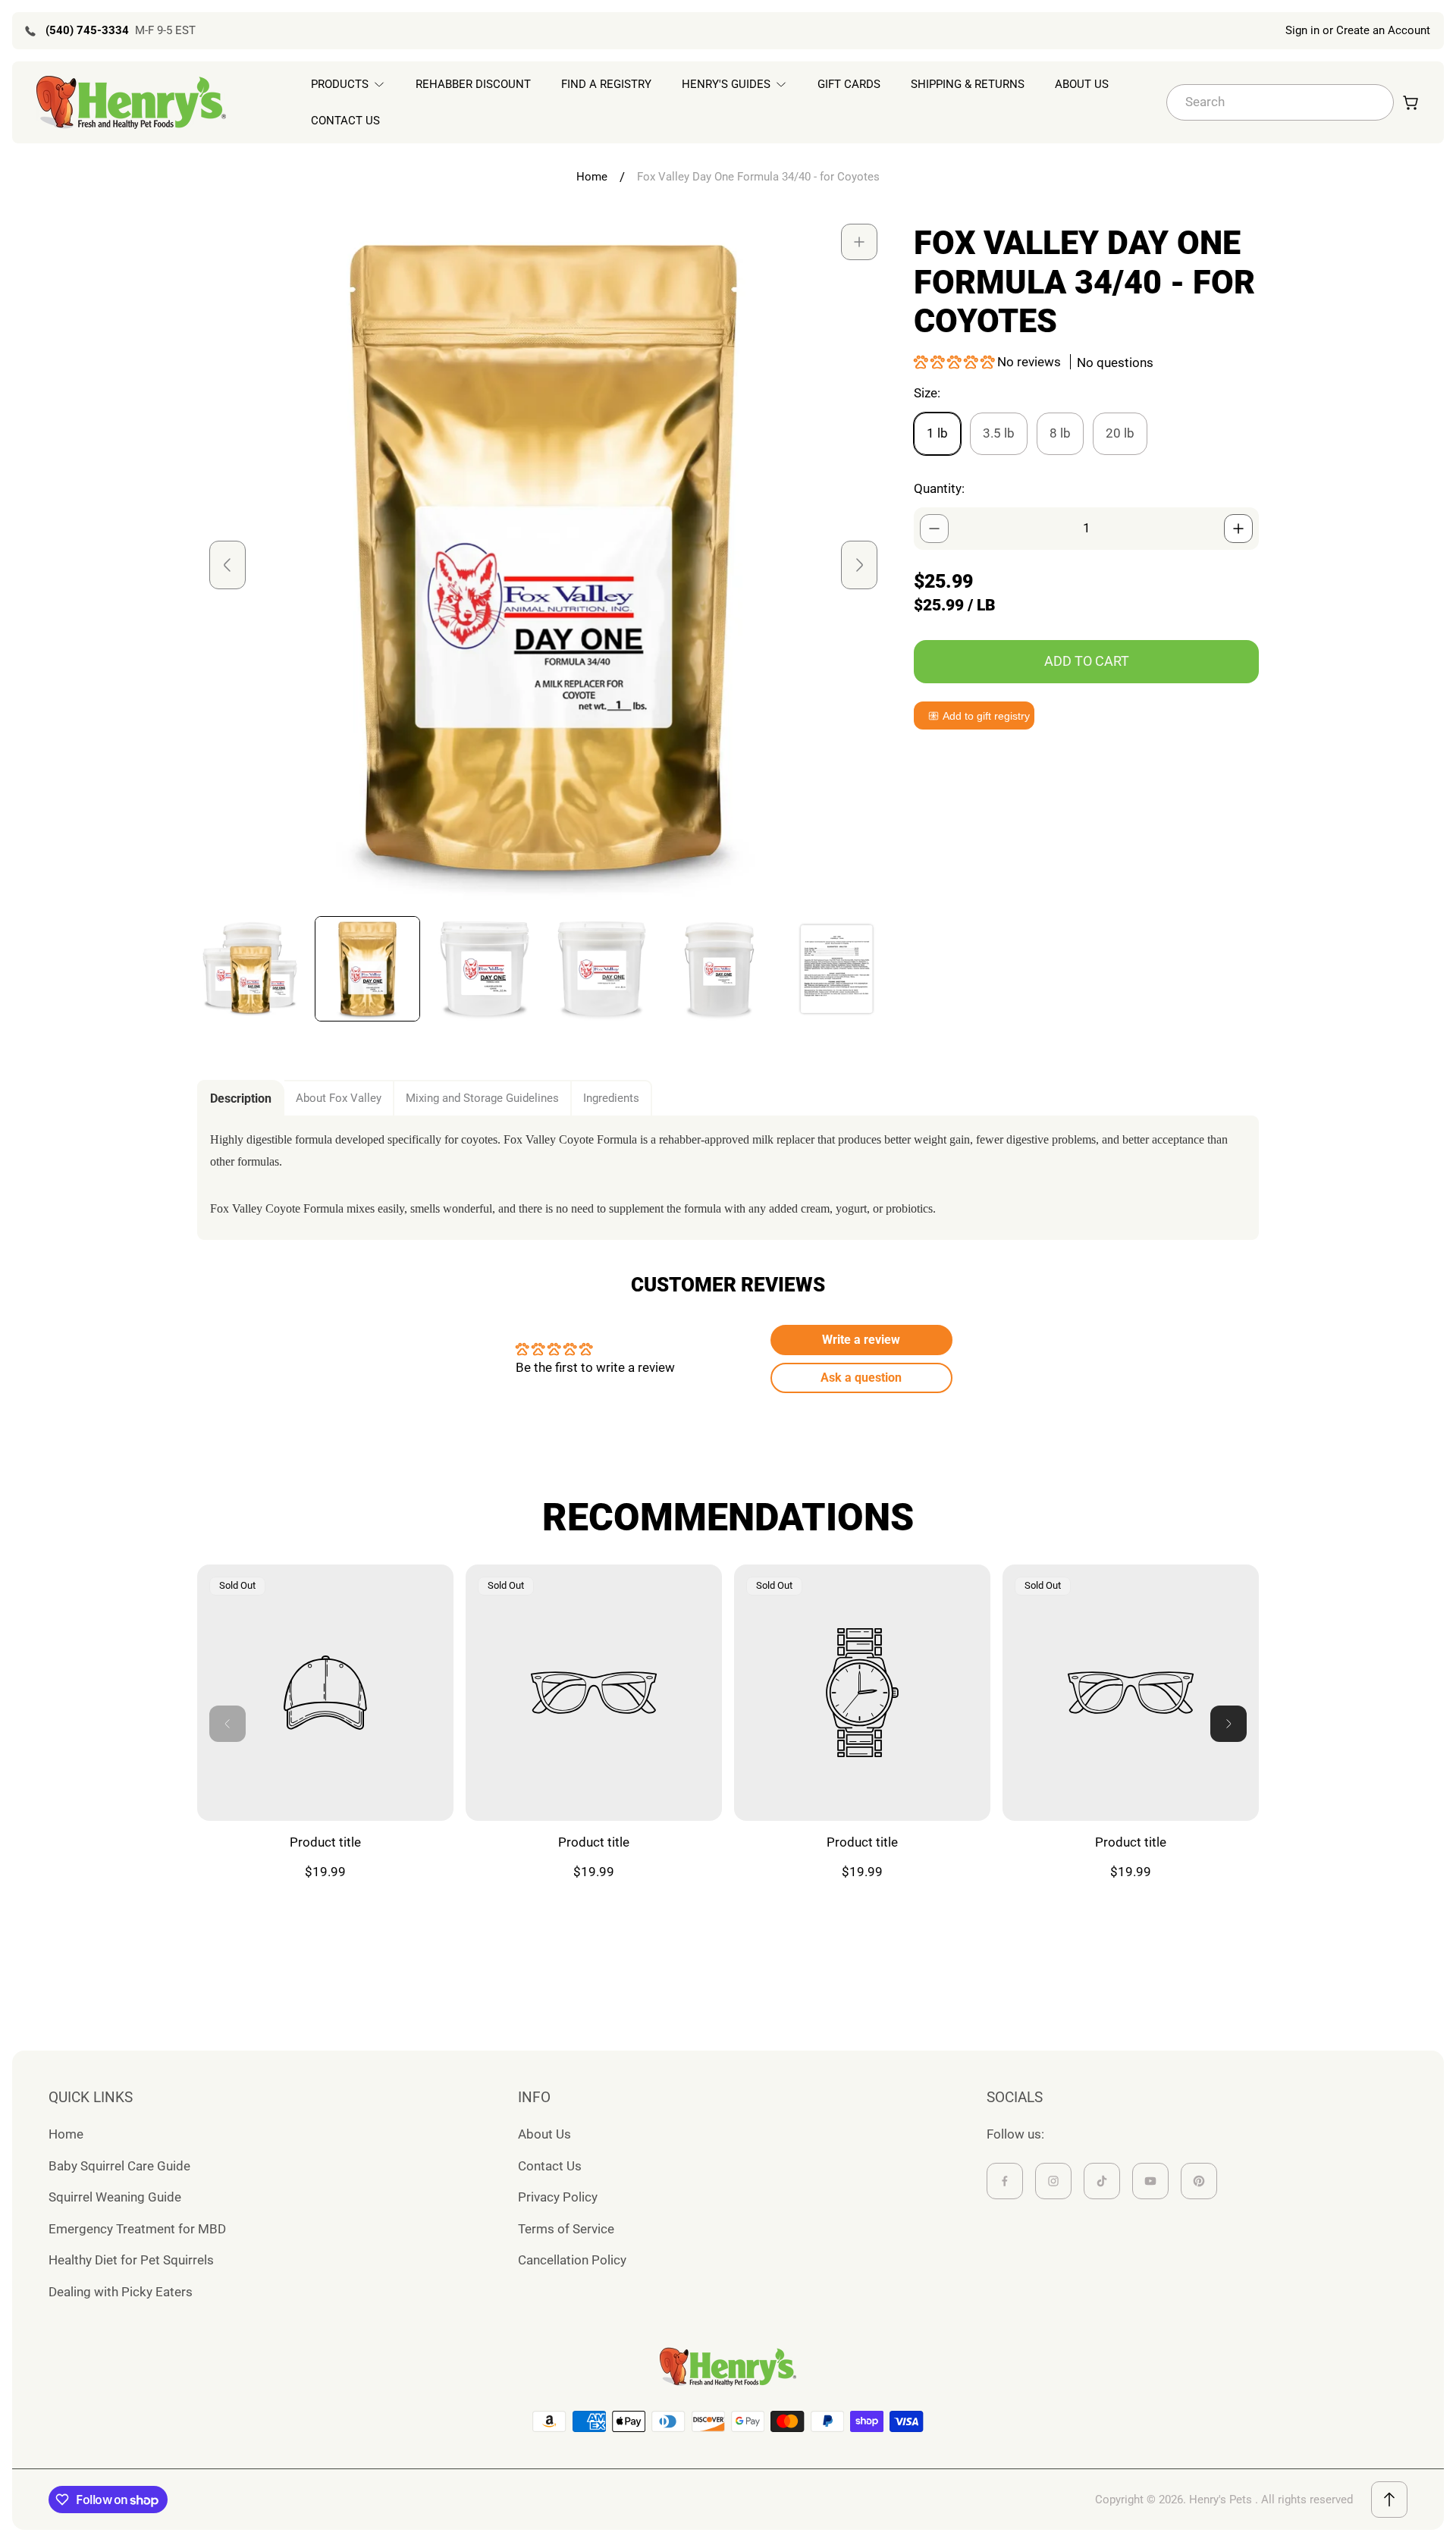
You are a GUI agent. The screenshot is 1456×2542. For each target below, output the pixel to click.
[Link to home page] (728, 2367)
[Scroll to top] (1389, 2500)
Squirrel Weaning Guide (115, 2197)
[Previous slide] (227, 565)
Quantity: (939, 488)
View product (326, 1786)
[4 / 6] (602, 969)
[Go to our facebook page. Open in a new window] (1005, 2181)
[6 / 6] (837, 969)
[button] (955, 362)
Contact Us (550, 2166)
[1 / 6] (250, 969)
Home (592, 177)
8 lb (1060, 433)
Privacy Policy (558, 2197)
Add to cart (1087, 661)
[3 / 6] (485, 969)
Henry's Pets (1221, 2500)
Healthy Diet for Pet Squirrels (131, 2260)
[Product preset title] (325, 1693)
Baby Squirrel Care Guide (119, 2166)
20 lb (1120, 433)
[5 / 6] (719, 969)
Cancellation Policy (572, 2260)
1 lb (937, 433)
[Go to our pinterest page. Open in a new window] (1199, 2181)
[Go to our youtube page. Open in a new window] (1150, 2181)
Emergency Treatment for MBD (137, 2229)
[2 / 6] (367, 969)
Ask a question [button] (861, 1378)
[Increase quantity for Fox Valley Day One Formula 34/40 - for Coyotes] (1238, 529)
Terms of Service (566, 2229)
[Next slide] (859, 565)
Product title (325, 1842)
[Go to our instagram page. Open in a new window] (1053, 2181)
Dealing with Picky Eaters (121, 2292)
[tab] (241, 1098)
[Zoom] (859, 242)
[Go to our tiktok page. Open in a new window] (1102, 2181)
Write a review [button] (861, 1340)
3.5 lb (999, 433)
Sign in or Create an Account (1358, 30)
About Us (544, 2134)
